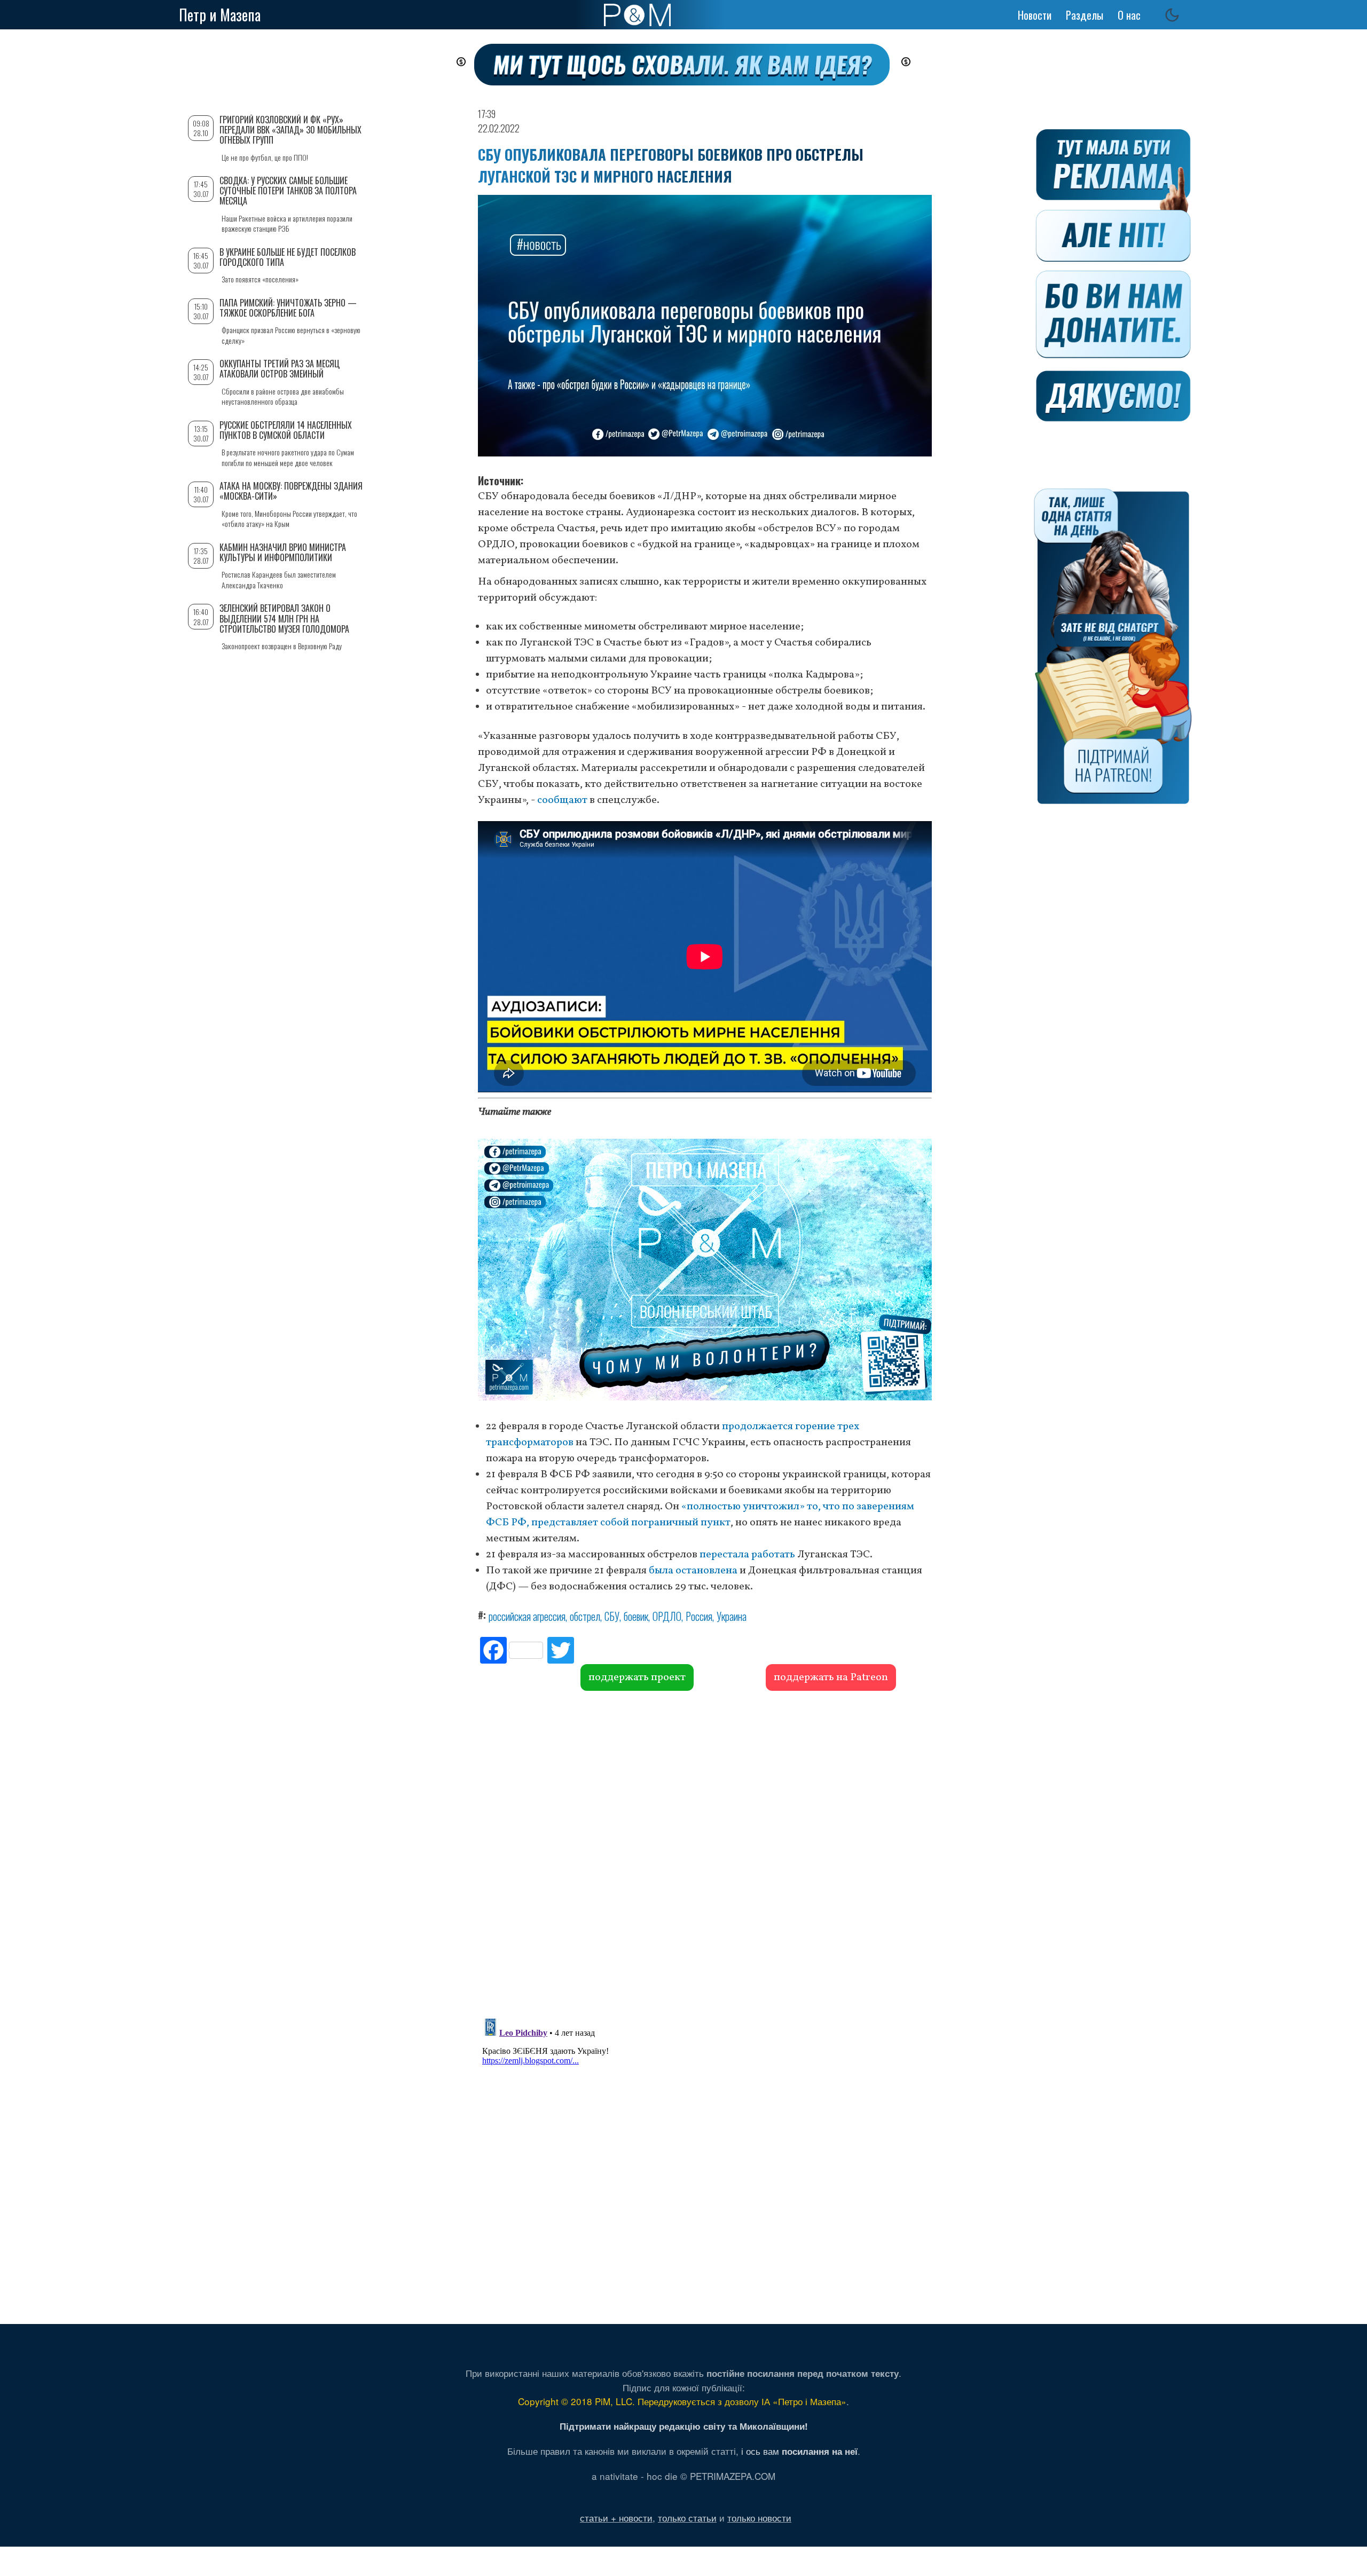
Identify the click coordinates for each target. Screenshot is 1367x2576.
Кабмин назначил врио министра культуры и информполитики (283, 552)
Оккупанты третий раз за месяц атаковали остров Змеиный (280, 369)
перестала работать (747, 1555)
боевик (636, 1616)
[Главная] (637, 15)
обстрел (585, 1616)
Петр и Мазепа (220, 15)
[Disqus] (705, 1853)
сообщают (562, 800)
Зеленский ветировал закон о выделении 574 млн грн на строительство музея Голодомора (284, 618)
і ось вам (799, 2451)
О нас (1129, 15)
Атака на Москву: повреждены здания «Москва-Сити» (291, 491)
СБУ (612, 1616)
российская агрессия (527, 1616)
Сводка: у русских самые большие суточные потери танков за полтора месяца (288, 191)
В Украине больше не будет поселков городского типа (288, 257)
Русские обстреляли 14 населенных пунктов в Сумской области (286, 430)
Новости (1035, 15)
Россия (699, 1616)
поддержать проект (637, 1677)
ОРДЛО (667, 1616)
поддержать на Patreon (831, 1677)
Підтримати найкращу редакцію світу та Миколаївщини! (684, 2426)
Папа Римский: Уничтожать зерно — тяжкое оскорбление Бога (288, 308)
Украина (732, 1616)
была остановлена (693, 1571)
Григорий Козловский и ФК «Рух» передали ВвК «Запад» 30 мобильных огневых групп (290, 130)
